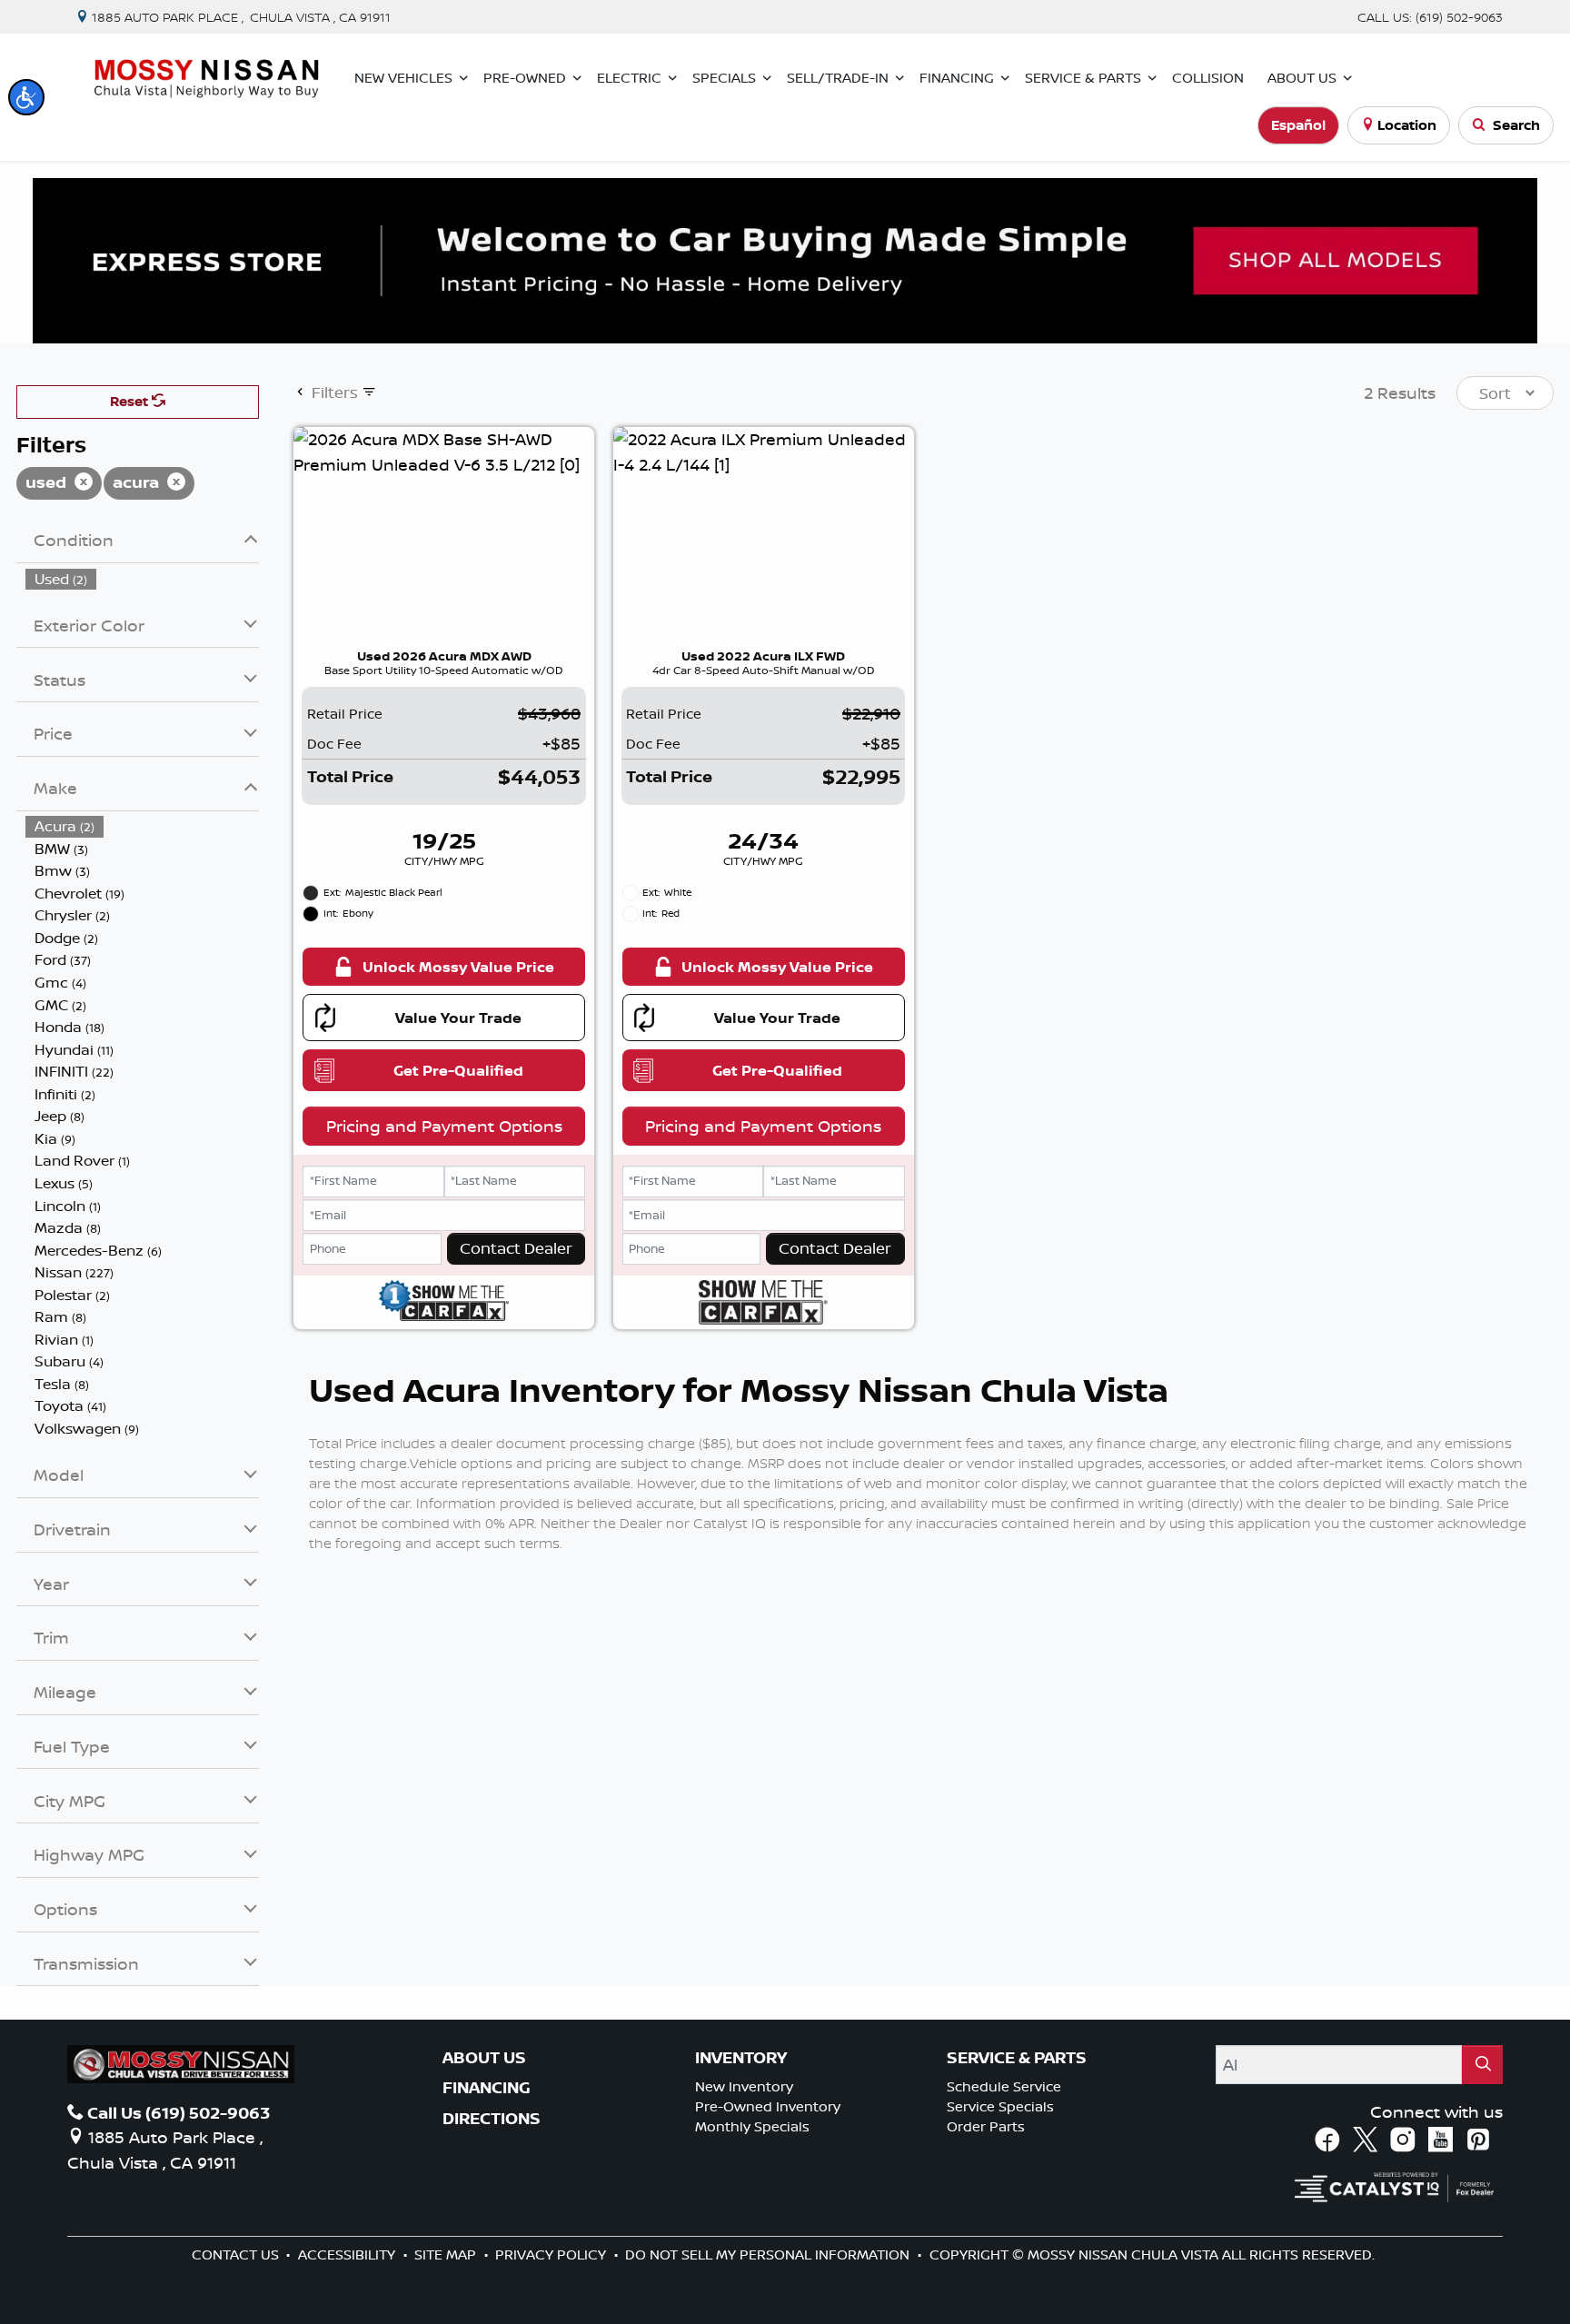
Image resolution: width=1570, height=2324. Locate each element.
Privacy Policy (552, 2254)
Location (1407, 125)
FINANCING (487, 2088)
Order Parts (986, 2126)
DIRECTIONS (492, 2119)
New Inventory (744, 2086)
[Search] (1482, 2065)
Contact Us (237, 2254)
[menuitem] (143, 579)
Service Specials (1000, 2106)
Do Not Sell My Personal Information (769, 2254)
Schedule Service (1004, 2086)
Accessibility (348, 2254)
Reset (131, 401)
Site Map (447, 2254)
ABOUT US (484, 2058)
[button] (26, 97)
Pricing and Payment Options (444, 1126)
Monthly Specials (752, 2126)
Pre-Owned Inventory (768, 2106)
